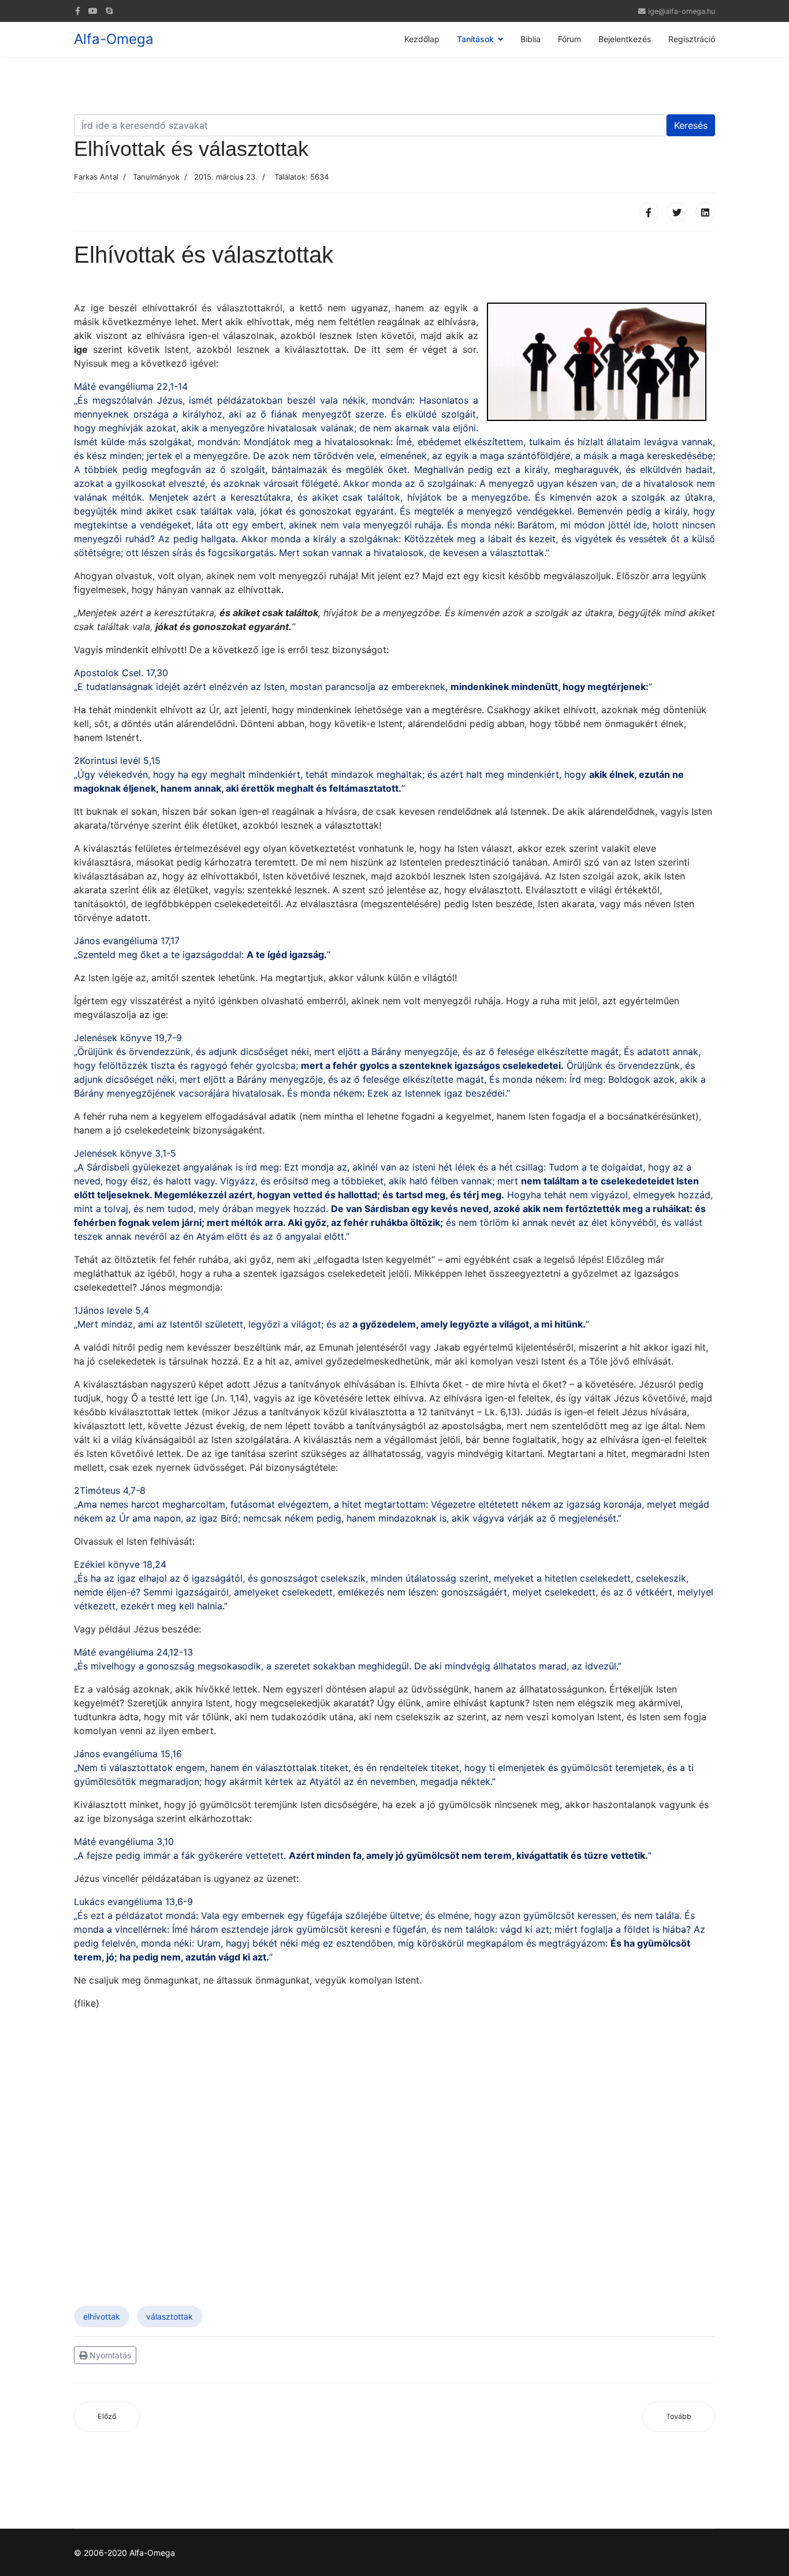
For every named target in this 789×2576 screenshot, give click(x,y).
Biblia (531, 39)
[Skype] (109, 11)
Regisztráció (692, 39)
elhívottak (102, 2316)
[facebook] (78, 11)
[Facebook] (649, 212)
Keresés (691, 125)
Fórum (570, 39)
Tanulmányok (156, 177)
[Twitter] (677, 212)
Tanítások (475, 39)
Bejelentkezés (625, 39)
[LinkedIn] (705, 212)
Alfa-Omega (114, 39)
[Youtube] (93, 11)
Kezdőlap (422, 39)
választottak (170, 2316)
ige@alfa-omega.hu (682, 11)
